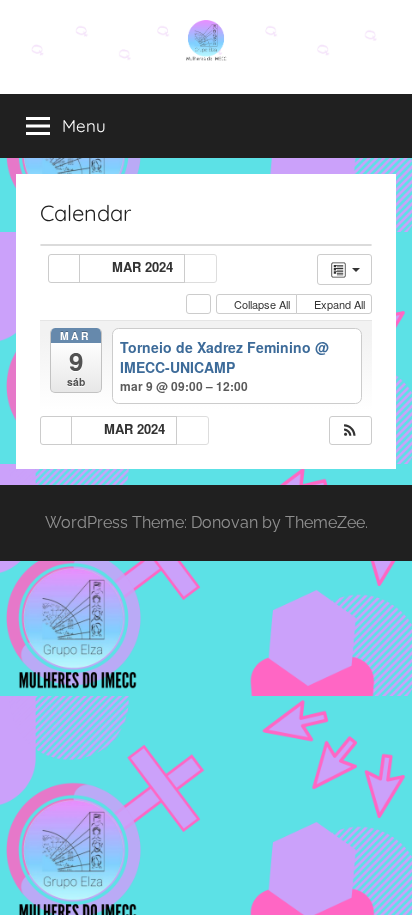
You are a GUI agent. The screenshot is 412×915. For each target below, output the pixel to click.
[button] (350, 430)
